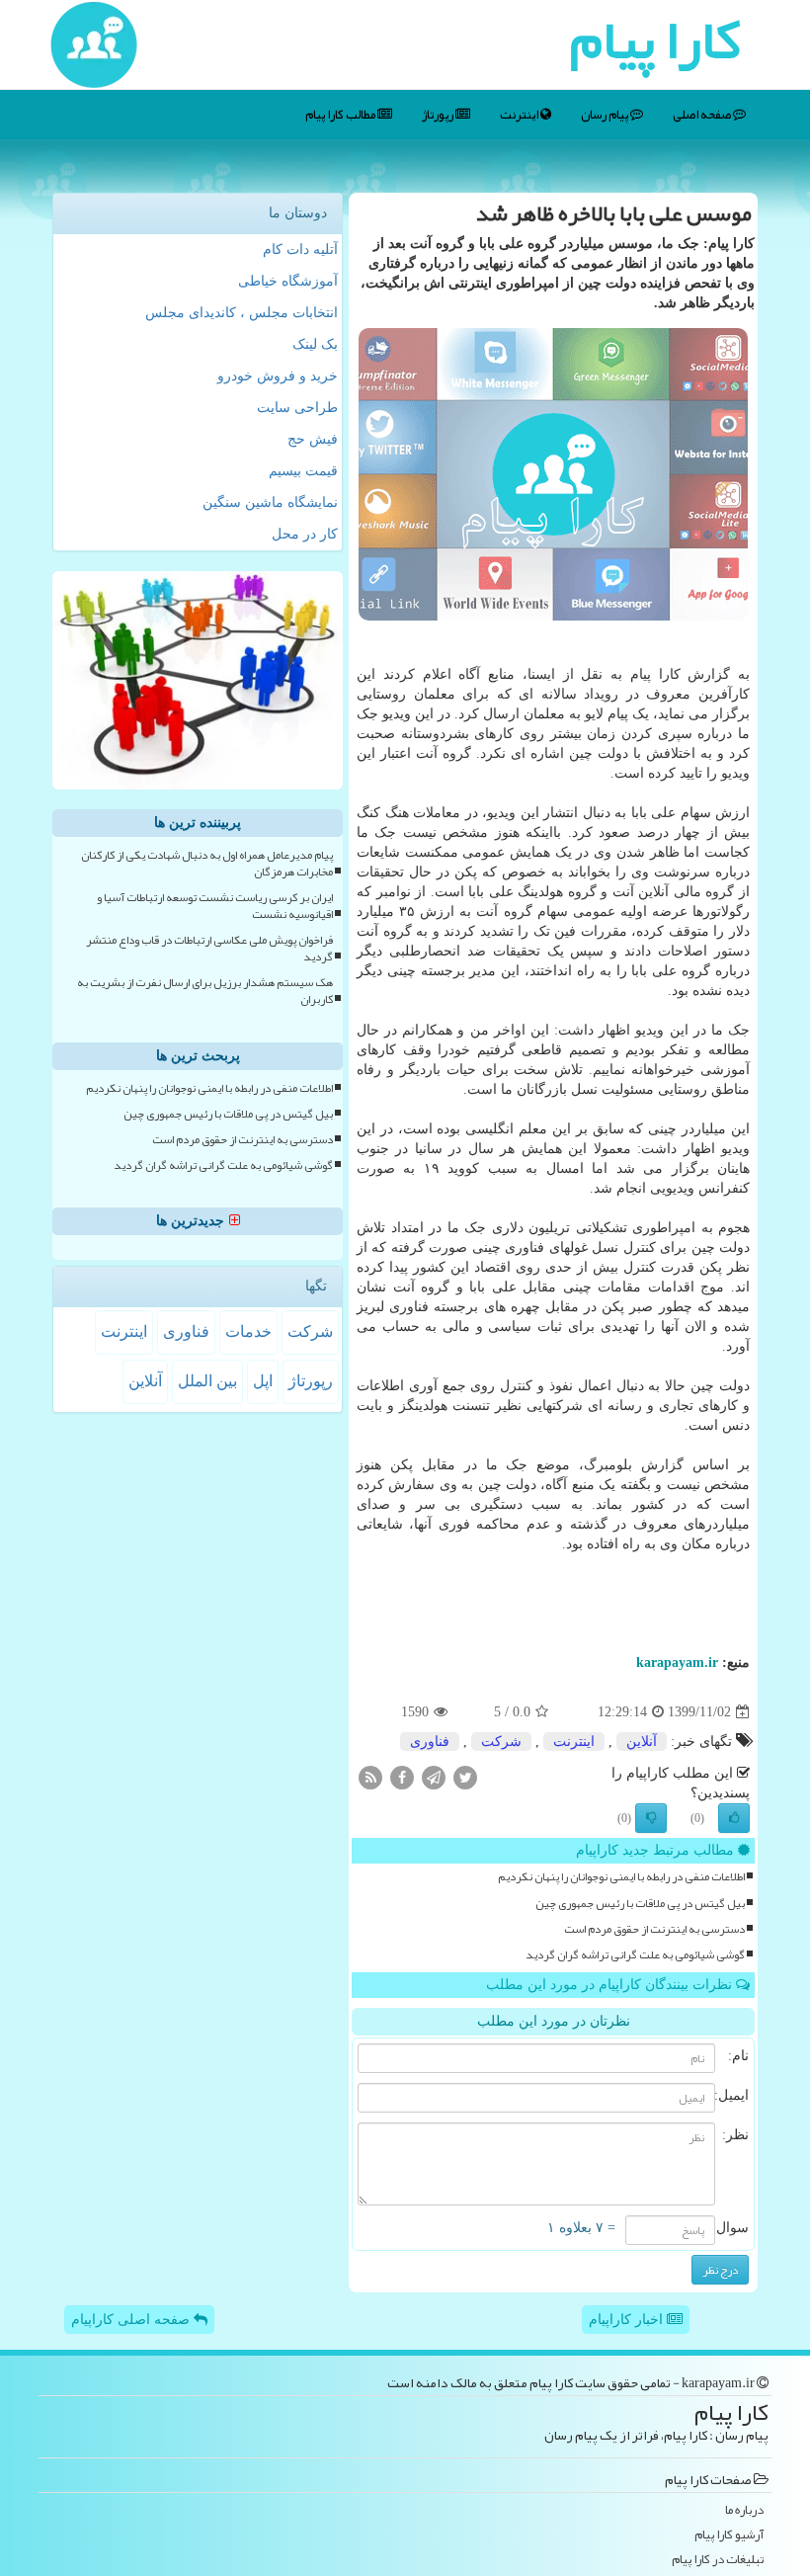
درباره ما (744, 2510)
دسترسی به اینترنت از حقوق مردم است (654, 1929)
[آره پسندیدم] (734, 1818)
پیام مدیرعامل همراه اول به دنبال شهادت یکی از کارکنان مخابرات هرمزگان (207, 864)
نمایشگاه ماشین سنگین (270, 502)
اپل (263, 1381)
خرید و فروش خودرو (278, 376)
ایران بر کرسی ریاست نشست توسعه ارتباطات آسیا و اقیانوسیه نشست (215, 906)
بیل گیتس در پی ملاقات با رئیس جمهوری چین (640, 1904)
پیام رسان (606, 115)
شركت (501, 1742)
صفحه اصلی (703, 115)
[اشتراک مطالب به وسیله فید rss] (370, 1777)
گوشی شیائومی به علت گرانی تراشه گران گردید (635, 1955)
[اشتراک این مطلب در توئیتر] (465, 1777)
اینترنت (520, 115)
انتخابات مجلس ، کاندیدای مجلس (242, 313)
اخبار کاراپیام (628, 2320)
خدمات (248, 1331)
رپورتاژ (439, 115)
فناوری (430, 1742)
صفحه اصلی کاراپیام (132, 2320)
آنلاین (642, 1742)
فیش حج (313, 439)
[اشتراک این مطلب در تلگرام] (434, 1777)
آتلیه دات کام (300, 249)
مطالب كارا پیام (341, 115)
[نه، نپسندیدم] (651, 1818)
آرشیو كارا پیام (729, 2535)
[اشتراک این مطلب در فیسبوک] (402, 1777)
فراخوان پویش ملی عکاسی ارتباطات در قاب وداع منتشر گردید (209, 949)
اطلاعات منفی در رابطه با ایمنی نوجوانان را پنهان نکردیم (621, 1877)
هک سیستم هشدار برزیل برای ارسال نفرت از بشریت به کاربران (205, 991)
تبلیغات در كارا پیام (718, 2560)
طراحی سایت (297, 408)
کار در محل (305, 534)
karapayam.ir (677, 1662)
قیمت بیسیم (303, 471)
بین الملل (207, 1381)
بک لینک (315, 344)
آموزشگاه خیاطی (288, 281)
